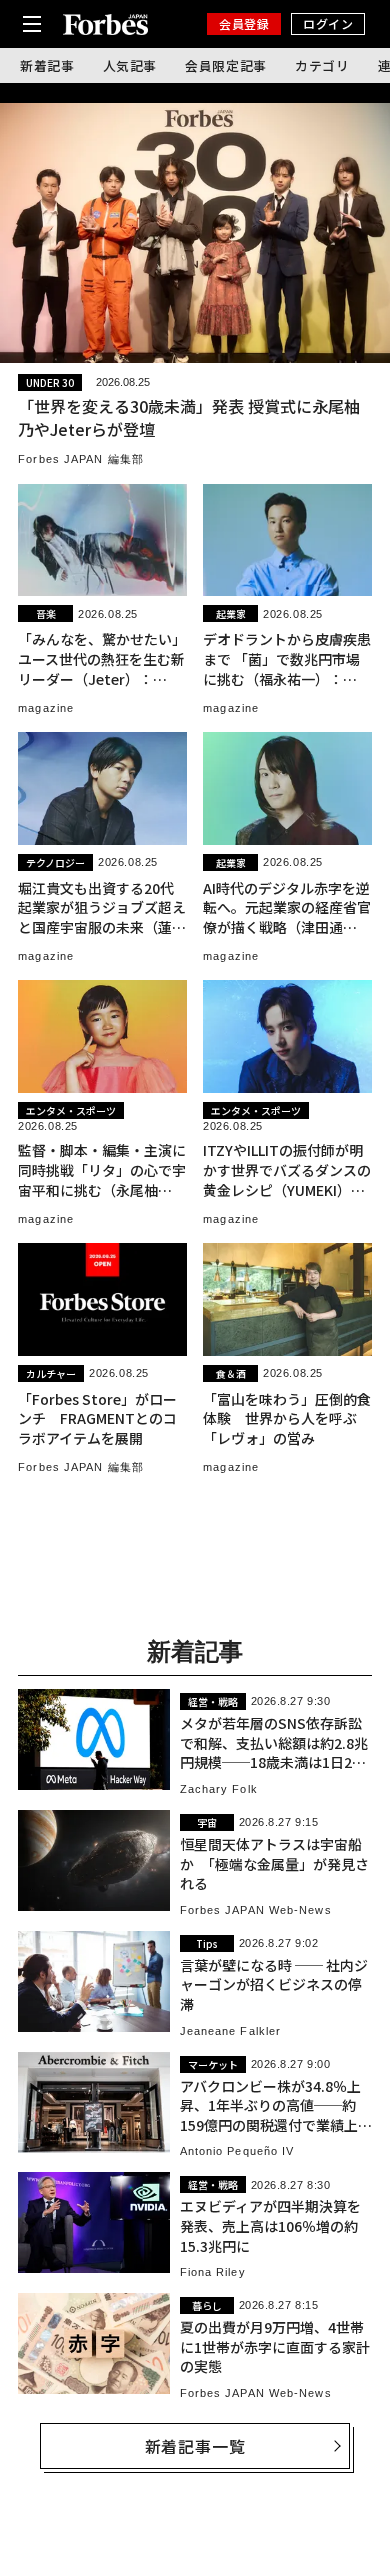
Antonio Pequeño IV (237, 2151)
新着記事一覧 (195, 2446)
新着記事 (47, 65)
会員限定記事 (226, 65)
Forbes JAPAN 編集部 (81, 459)
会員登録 (244, 23)
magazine (46, 708)
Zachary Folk (219, 1789)
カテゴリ (322, 65)
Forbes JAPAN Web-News (256, 1910)
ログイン (328, 23)
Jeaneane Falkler (231, 2031)
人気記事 (130, 65)
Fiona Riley (213, 2272)
